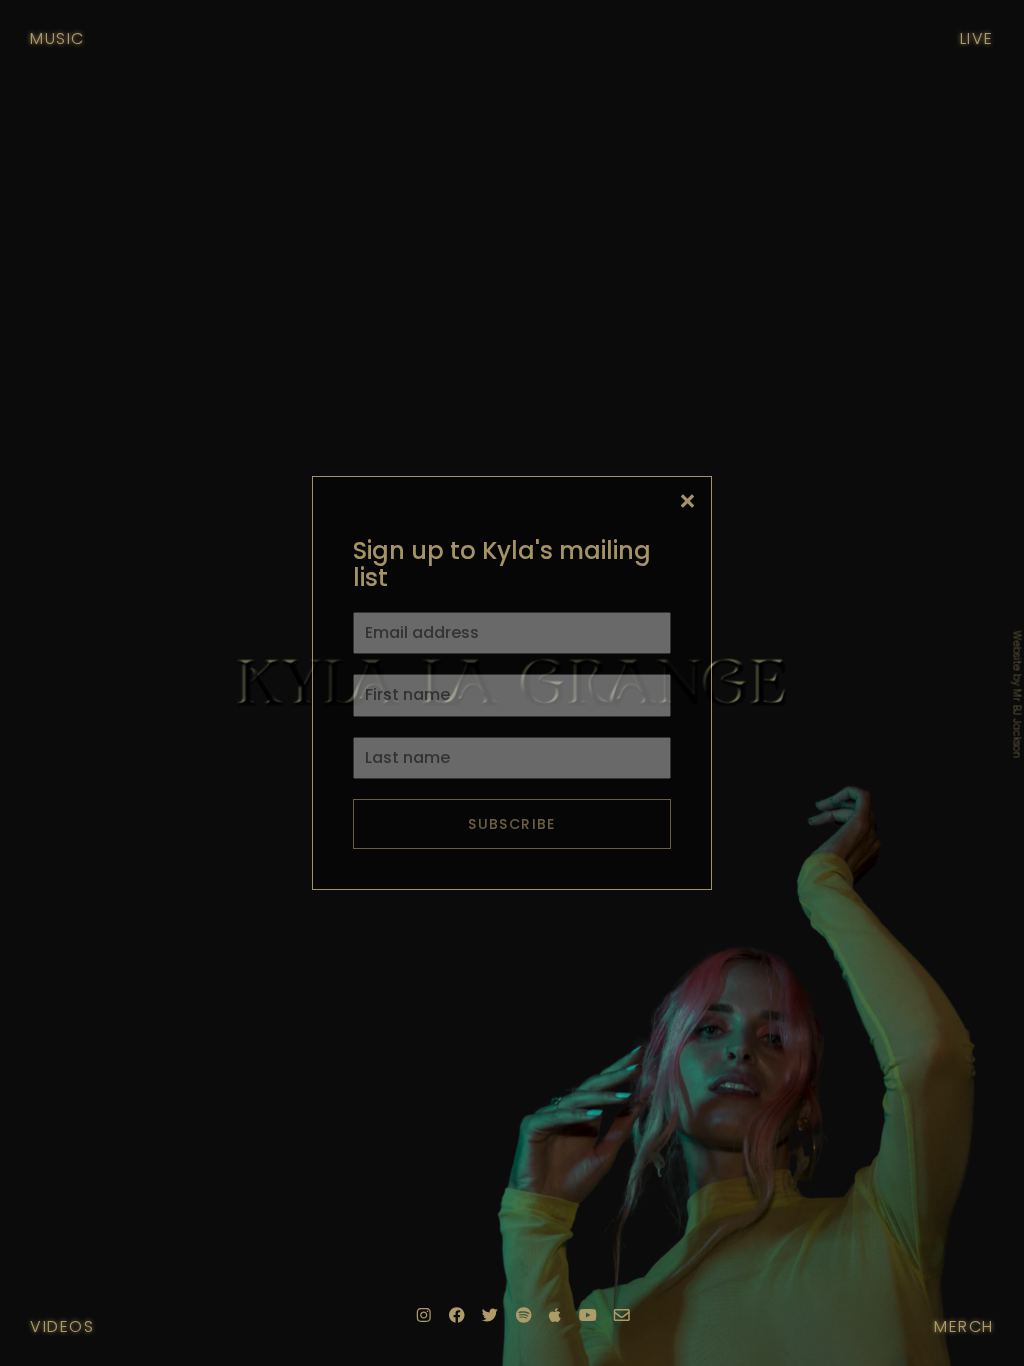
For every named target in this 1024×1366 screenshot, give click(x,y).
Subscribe (512, 824)
